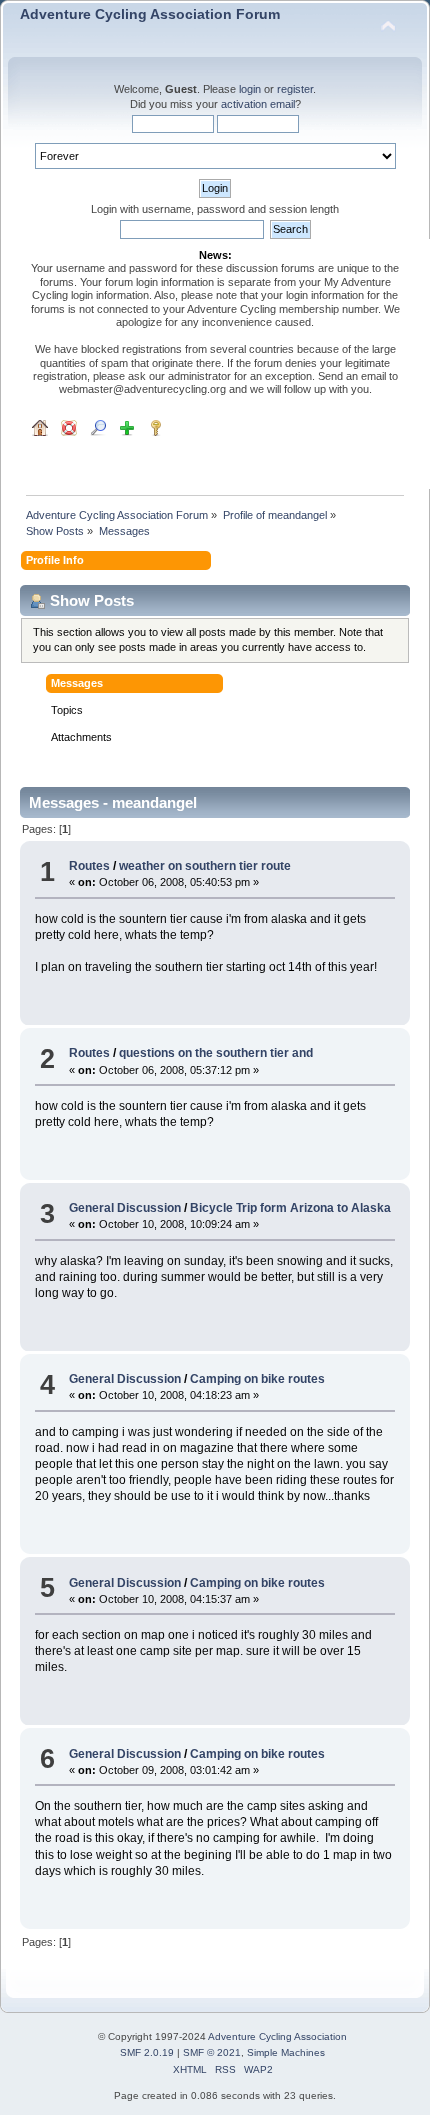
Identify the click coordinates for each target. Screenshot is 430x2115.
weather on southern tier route (205, 866)
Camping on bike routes (257, 1379)
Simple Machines (286, 2052)
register (295, 89)
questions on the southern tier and (216, 1053)
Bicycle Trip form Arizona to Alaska (290, 1208)
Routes (89, 866)
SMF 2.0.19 (147, 2052)
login (250, 89)
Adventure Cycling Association (277, 2036)
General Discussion (125, 1208)
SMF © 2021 (212, 2052)
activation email (258, 104)
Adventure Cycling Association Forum (150, 14)
